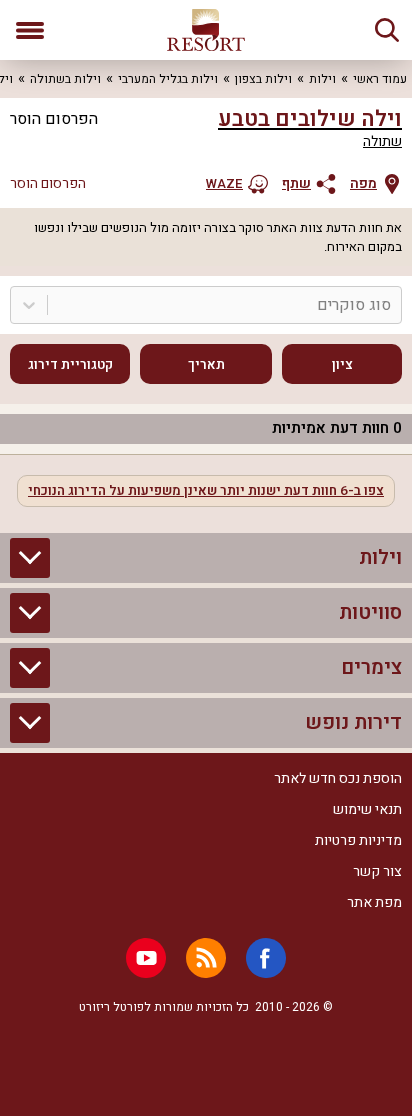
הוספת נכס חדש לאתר (338, 778)
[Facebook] (266, 958)
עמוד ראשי (380, 79)
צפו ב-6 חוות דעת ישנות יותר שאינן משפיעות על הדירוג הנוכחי (206, 491)
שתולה (382, 142)
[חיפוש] (387, 30)
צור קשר (377, 871)
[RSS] (206, 958)
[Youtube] (146, 958)
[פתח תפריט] (30, 30)
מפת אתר (374, 902)
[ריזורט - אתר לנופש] (206, 30)
